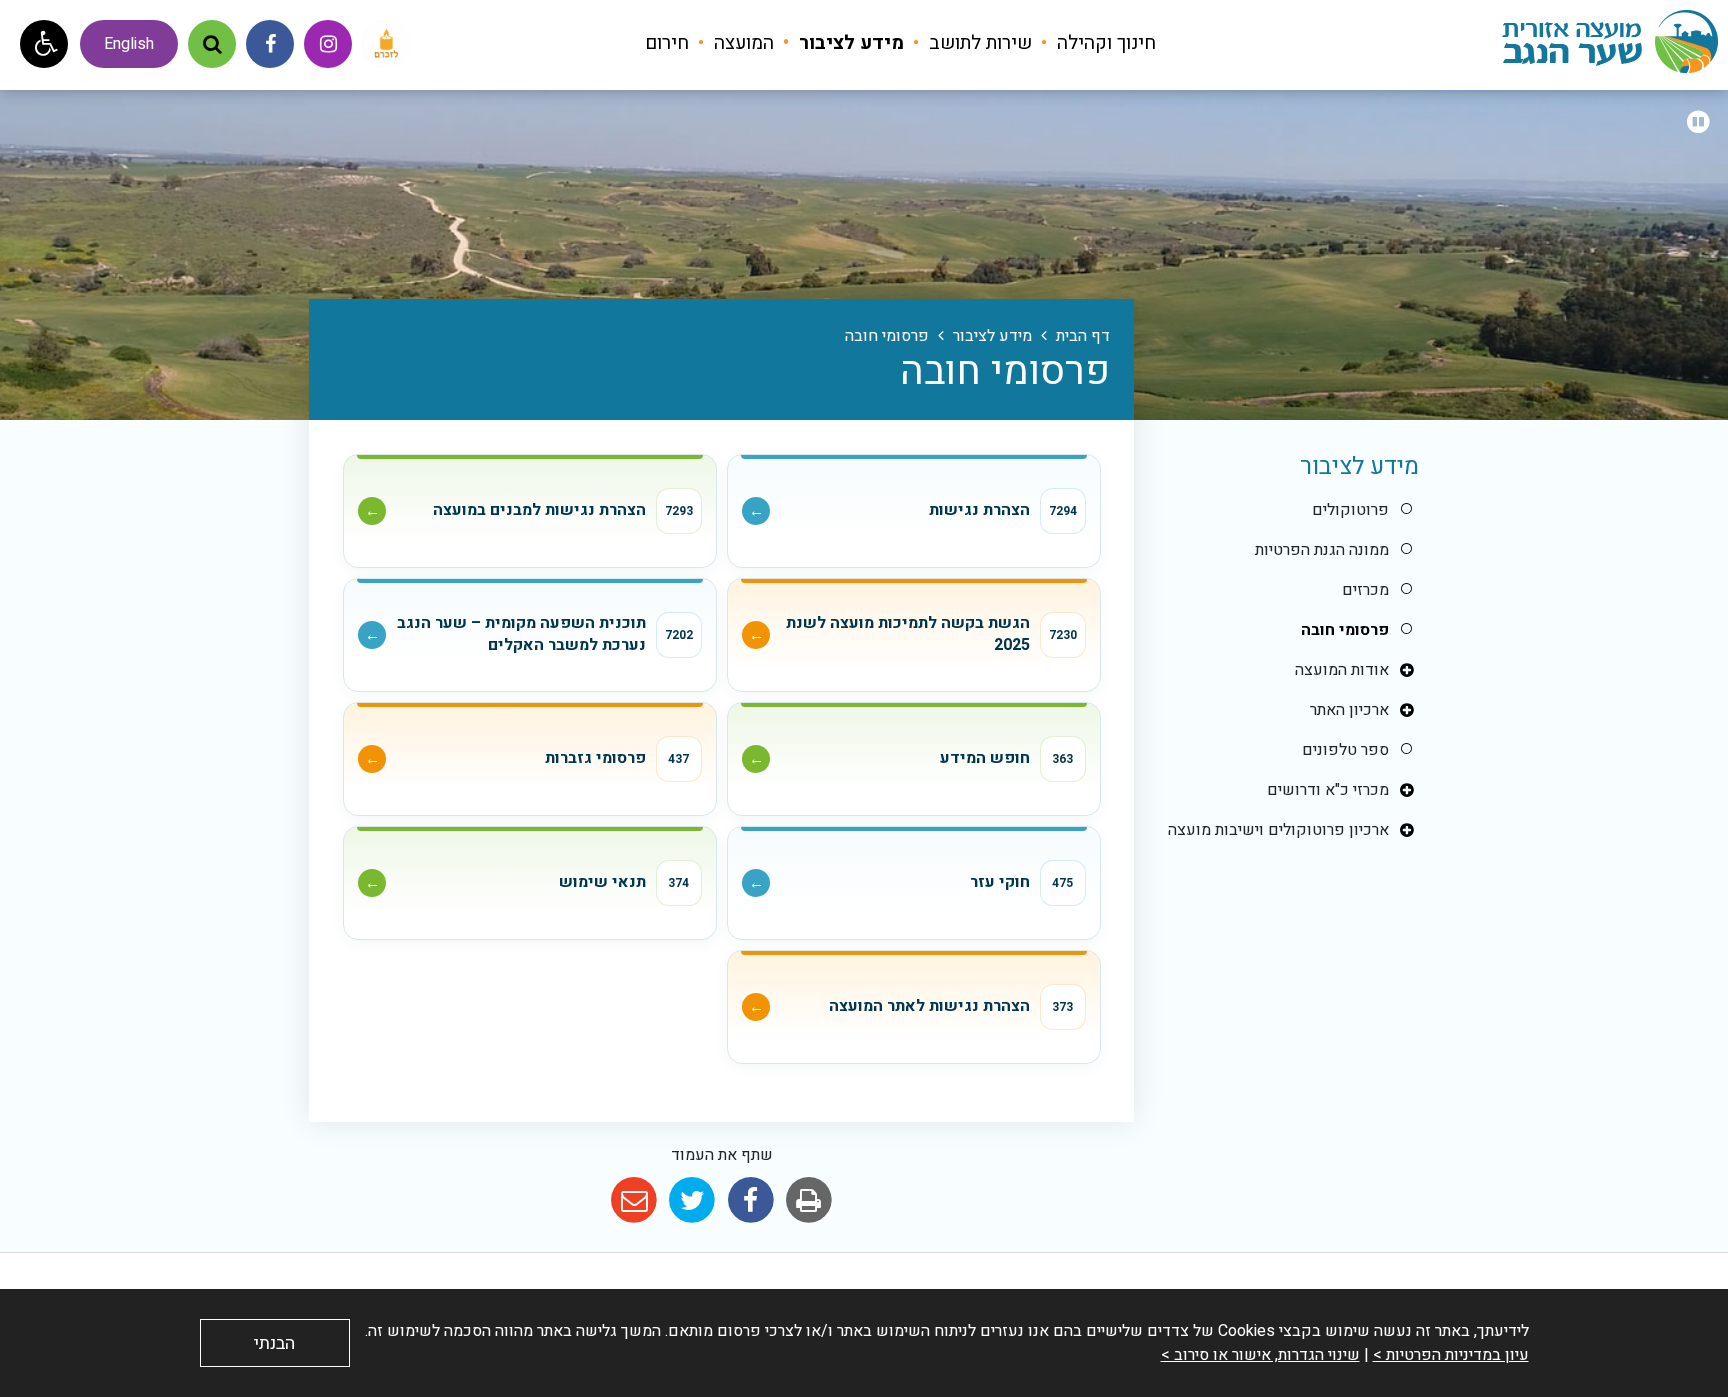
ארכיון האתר (1349, 710)
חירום (667, 43)
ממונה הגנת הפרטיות (1322, 550)
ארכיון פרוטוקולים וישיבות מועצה (1278, 830)
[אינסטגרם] (328, 44)
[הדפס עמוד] (808, 1200)
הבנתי (274, 1343)
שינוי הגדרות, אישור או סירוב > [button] (1260, 1355)
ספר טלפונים (1345, 750)
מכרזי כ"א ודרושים (1328, 790)
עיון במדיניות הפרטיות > (1451, 1355)
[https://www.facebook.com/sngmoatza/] (270, 44)
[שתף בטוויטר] (692, 1200)
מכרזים (1365, 590)
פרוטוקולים (1350, 510)
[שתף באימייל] (633, 1200)
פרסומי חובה (1345, 630)
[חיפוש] (212, 44)
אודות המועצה (1342, 670)
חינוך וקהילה (1104, 43)
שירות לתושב (978, 43)
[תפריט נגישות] (44, 44)
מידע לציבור (849, 43)
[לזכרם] (386, 44)
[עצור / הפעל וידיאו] (1698, 123)
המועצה (741, 43)
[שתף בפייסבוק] (750, 1200)
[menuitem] (1096, 43)
